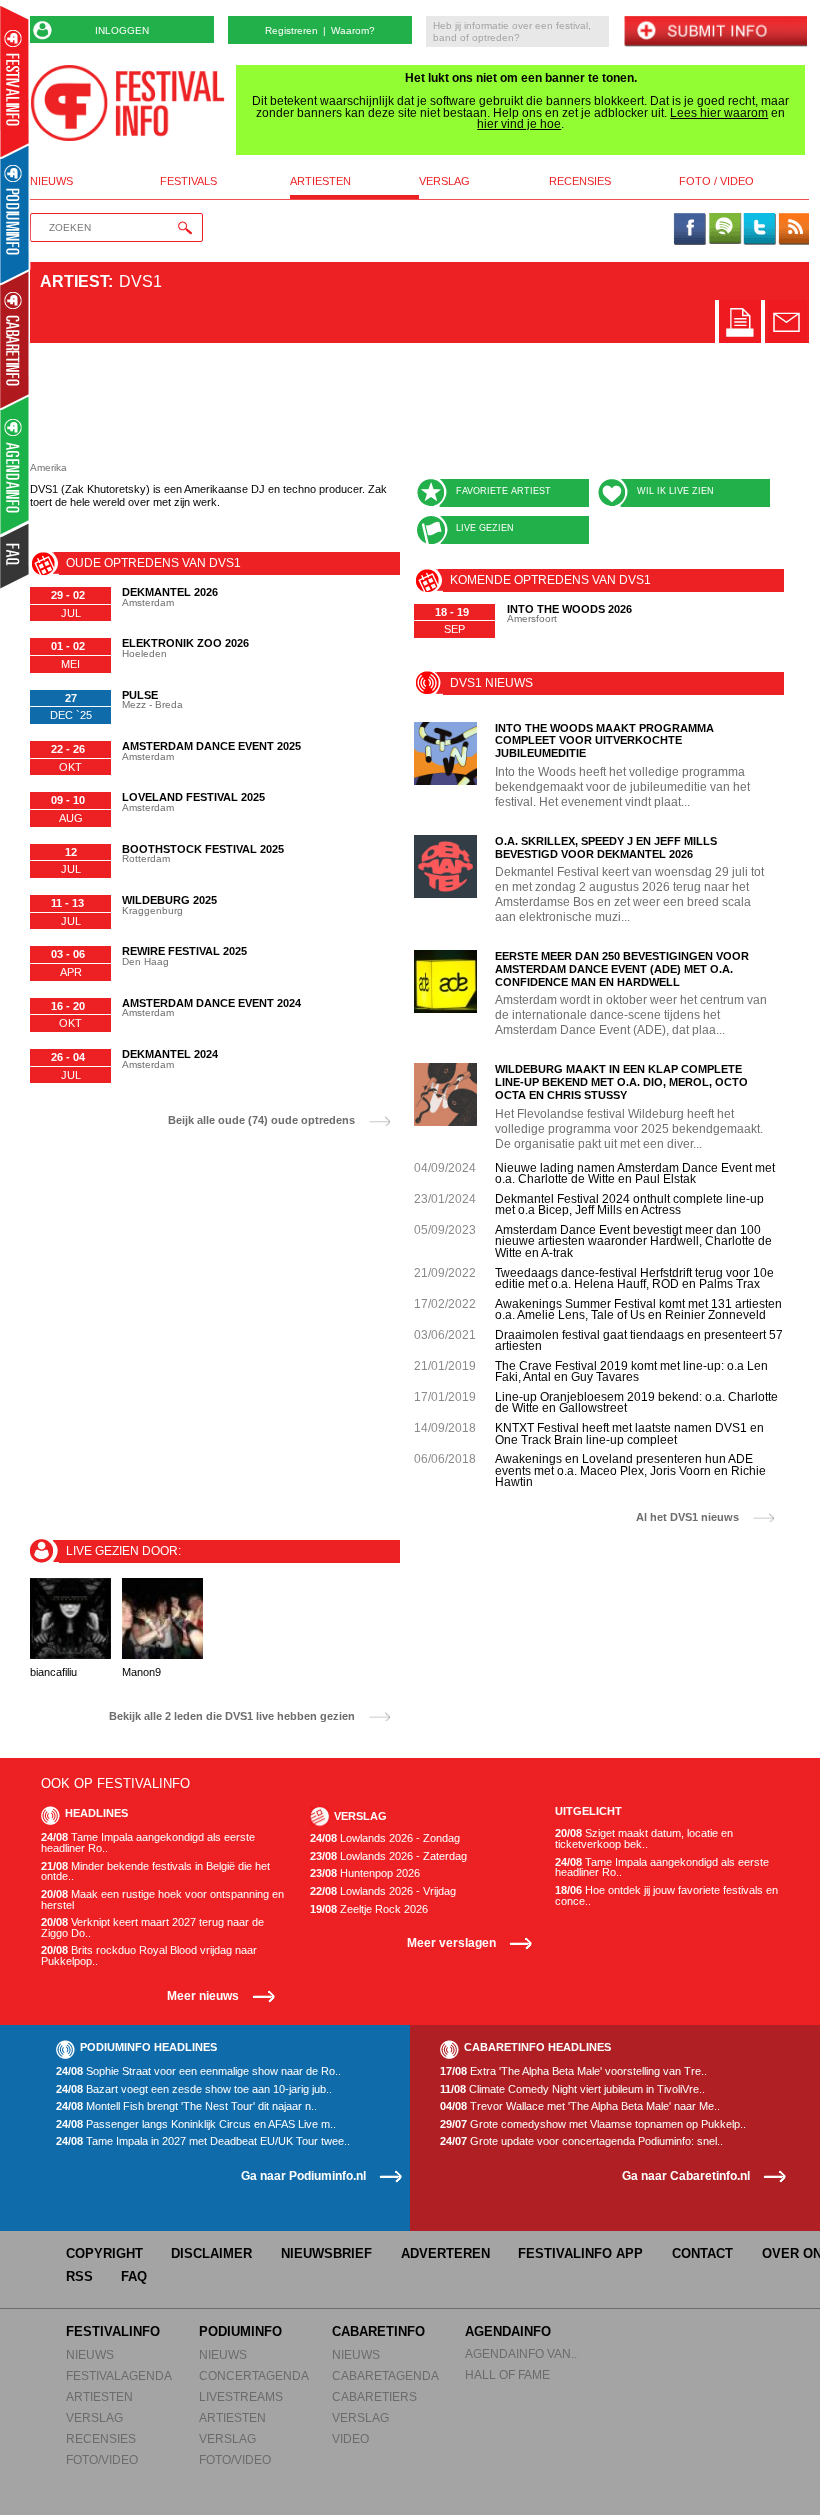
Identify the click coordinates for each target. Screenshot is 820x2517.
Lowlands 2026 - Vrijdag (383, 1891)
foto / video (716, 181)
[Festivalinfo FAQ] (15, 556)
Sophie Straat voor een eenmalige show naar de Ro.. (198, 2071)
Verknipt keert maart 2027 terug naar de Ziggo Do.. (152, 1927)
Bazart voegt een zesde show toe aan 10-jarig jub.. (194, 2089)
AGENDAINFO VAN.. (521, 2353)
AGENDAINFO (508, 2331)
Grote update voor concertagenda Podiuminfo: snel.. (581, 2141)
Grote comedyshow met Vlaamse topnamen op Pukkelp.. (593, 2124)
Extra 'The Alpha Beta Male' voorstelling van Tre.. (573, 2071)
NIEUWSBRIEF (326, 2253)
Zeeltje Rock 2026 (369, 1909)
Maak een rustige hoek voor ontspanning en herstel (162, 1899)
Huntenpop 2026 (365, 1873)
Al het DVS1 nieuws (687, 1517)
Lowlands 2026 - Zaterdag (388, 1856)
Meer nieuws (203, 1995)
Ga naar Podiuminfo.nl (303, 2175)
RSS (79, 2276)
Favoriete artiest (503, 491)
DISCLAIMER (211, 2253)
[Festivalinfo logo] (127, 103)
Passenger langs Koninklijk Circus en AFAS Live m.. (196, 2124)
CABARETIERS (374, 2396)
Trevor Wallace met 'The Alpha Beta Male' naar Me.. (580, 2106)
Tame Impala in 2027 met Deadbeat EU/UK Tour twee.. (203, 2141)
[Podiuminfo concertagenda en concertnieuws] (15, 213)
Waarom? (353, 30)
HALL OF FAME (507, 2374)
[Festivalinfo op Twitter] (759, 230)
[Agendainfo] (15, 465)
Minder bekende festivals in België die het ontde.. (155, 1871)
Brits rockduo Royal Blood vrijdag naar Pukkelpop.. (149, 1955)
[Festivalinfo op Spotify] (725, 230)
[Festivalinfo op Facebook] (690, 230)
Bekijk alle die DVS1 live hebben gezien (232, 1716)
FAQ (134, 2276)
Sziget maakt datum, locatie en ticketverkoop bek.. (644, 1838)
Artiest (74, 281)
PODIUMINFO (240, 2331)
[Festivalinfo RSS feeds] (794, 230)
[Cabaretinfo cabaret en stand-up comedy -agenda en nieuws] (14, 339)
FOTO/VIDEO (102, 2459)
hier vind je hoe (519, 124)
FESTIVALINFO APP (580, 2253)
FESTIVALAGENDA (119, 2375)
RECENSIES (101, 2438)
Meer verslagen (451, 1942)
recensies (580, 181)
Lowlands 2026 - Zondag (385, 1838)
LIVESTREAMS (241, 2396)
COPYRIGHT (104, 2253)
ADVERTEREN (445, 2253)
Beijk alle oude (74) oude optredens (261, 1120)
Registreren (291, 30)
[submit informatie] (715, 32)
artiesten (320, 181)
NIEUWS (90, 2354)
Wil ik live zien (675, 491)
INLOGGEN (122, 30)
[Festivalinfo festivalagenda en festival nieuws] (14, 81)
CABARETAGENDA (385, 2375)
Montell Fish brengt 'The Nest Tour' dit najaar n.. (186, 2106)
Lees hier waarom (719, 113)
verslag (444, 181)
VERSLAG (94, 2417)
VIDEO (350, 2438)
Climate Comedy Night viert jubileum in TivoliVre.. (572, 2089)
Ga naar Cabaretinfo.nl (686, 2175)
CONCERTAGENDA (254, 2375)
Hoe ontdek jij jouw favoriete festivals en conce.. (666, 1895)
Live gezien (485, 528)
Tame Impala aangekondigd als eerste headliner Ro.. (148, 1842)
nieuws (51, 181)
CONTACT (702, 2253)
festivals (188, 181)
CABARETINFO (378, 2331)
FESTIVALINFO (113, 2331)
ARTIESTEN (99, 2396)
